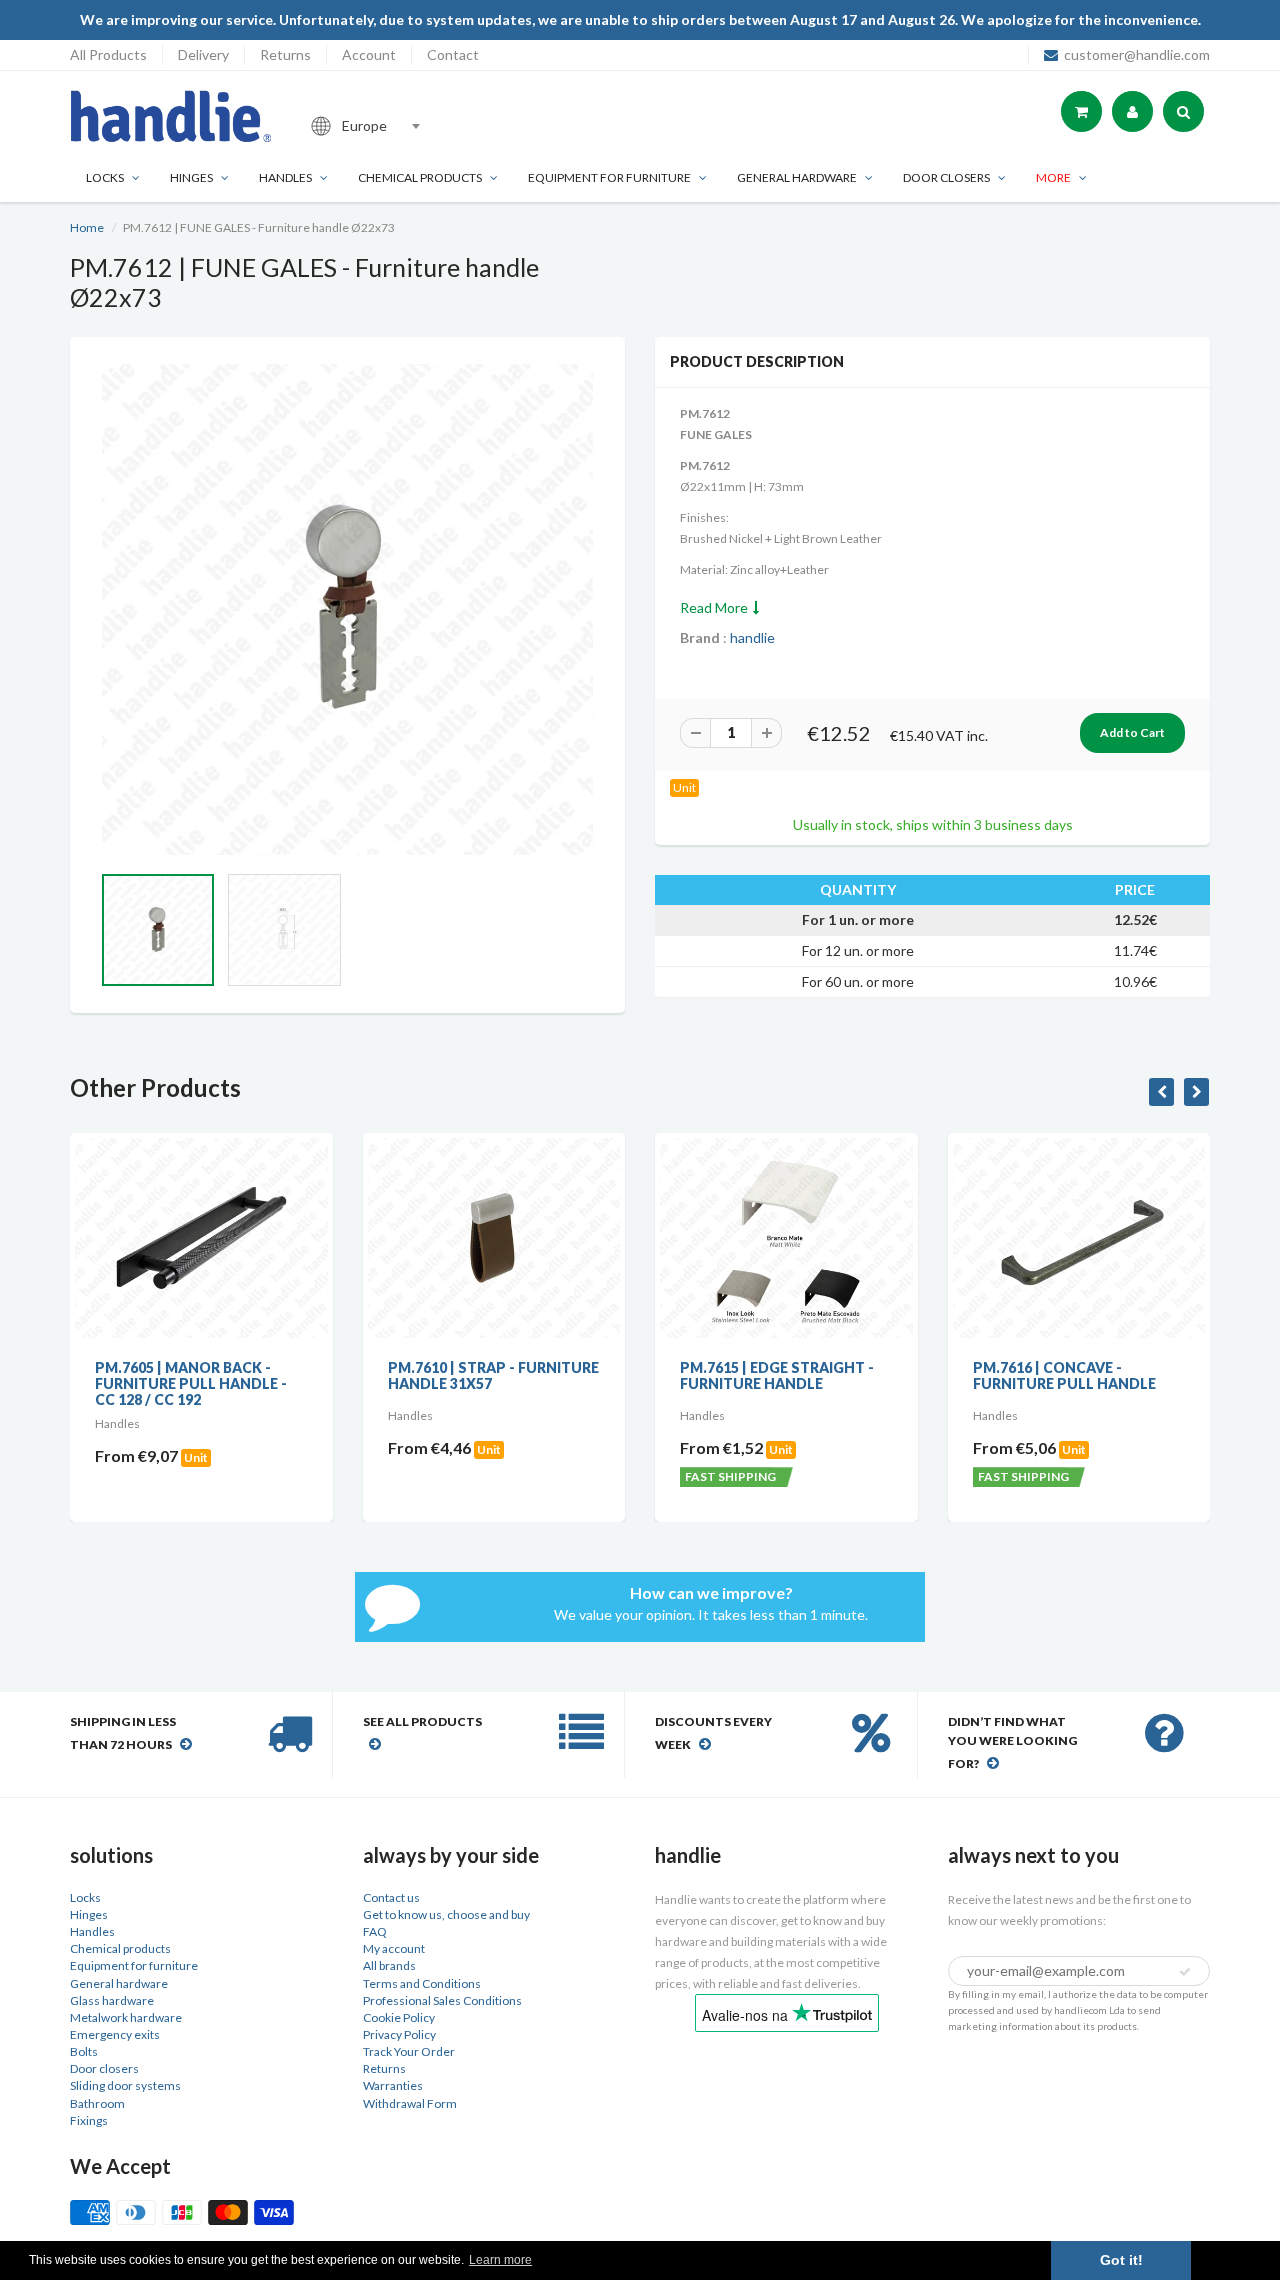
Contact (453, 54)
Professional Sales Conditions (442, 2000)
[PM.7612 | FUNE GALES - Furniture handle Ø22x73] (347, 609)
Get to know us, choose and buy (446, 1914)
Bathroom (97, 2103)
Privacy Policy (399, 2034)
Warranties (393, 2085)
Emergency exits (115, 2034)
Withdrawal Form (410, 2103)
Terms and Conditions (422, 1983)
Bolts (84, 2051)
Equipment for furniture (609, 177)
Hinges (191, 177)
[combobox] (434, 126)
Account (369, 54)
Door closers (946, 177)
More (1053, 177)
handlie (752, 637)
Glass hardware (112, 2000)
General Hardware (797, 177)
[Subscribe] (1185, 1972)
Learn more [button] (500, 2260)
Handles (285, 177)
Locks (105, 177)
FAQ (375, 1931)
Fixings (89, 2120)
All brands (389, 1965)
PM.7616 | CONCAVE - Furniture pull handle (923, 1375)
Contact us (391, 1897)
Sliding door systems (125, 2085)
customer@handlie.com (1137, 54)
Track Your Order (409, 2051)
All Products (108, 54)
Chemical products (420, 177)
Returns (285, 54)
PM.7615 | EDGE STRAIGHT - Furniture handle (637, 1375)
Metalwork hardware (126, 2017)
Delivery (203, 54)
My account (394, 1948)
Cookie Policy (399, 2017)
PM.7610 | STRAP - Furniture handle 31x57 (352, 1375)
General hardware (119, 1983)
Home (87, 227)
